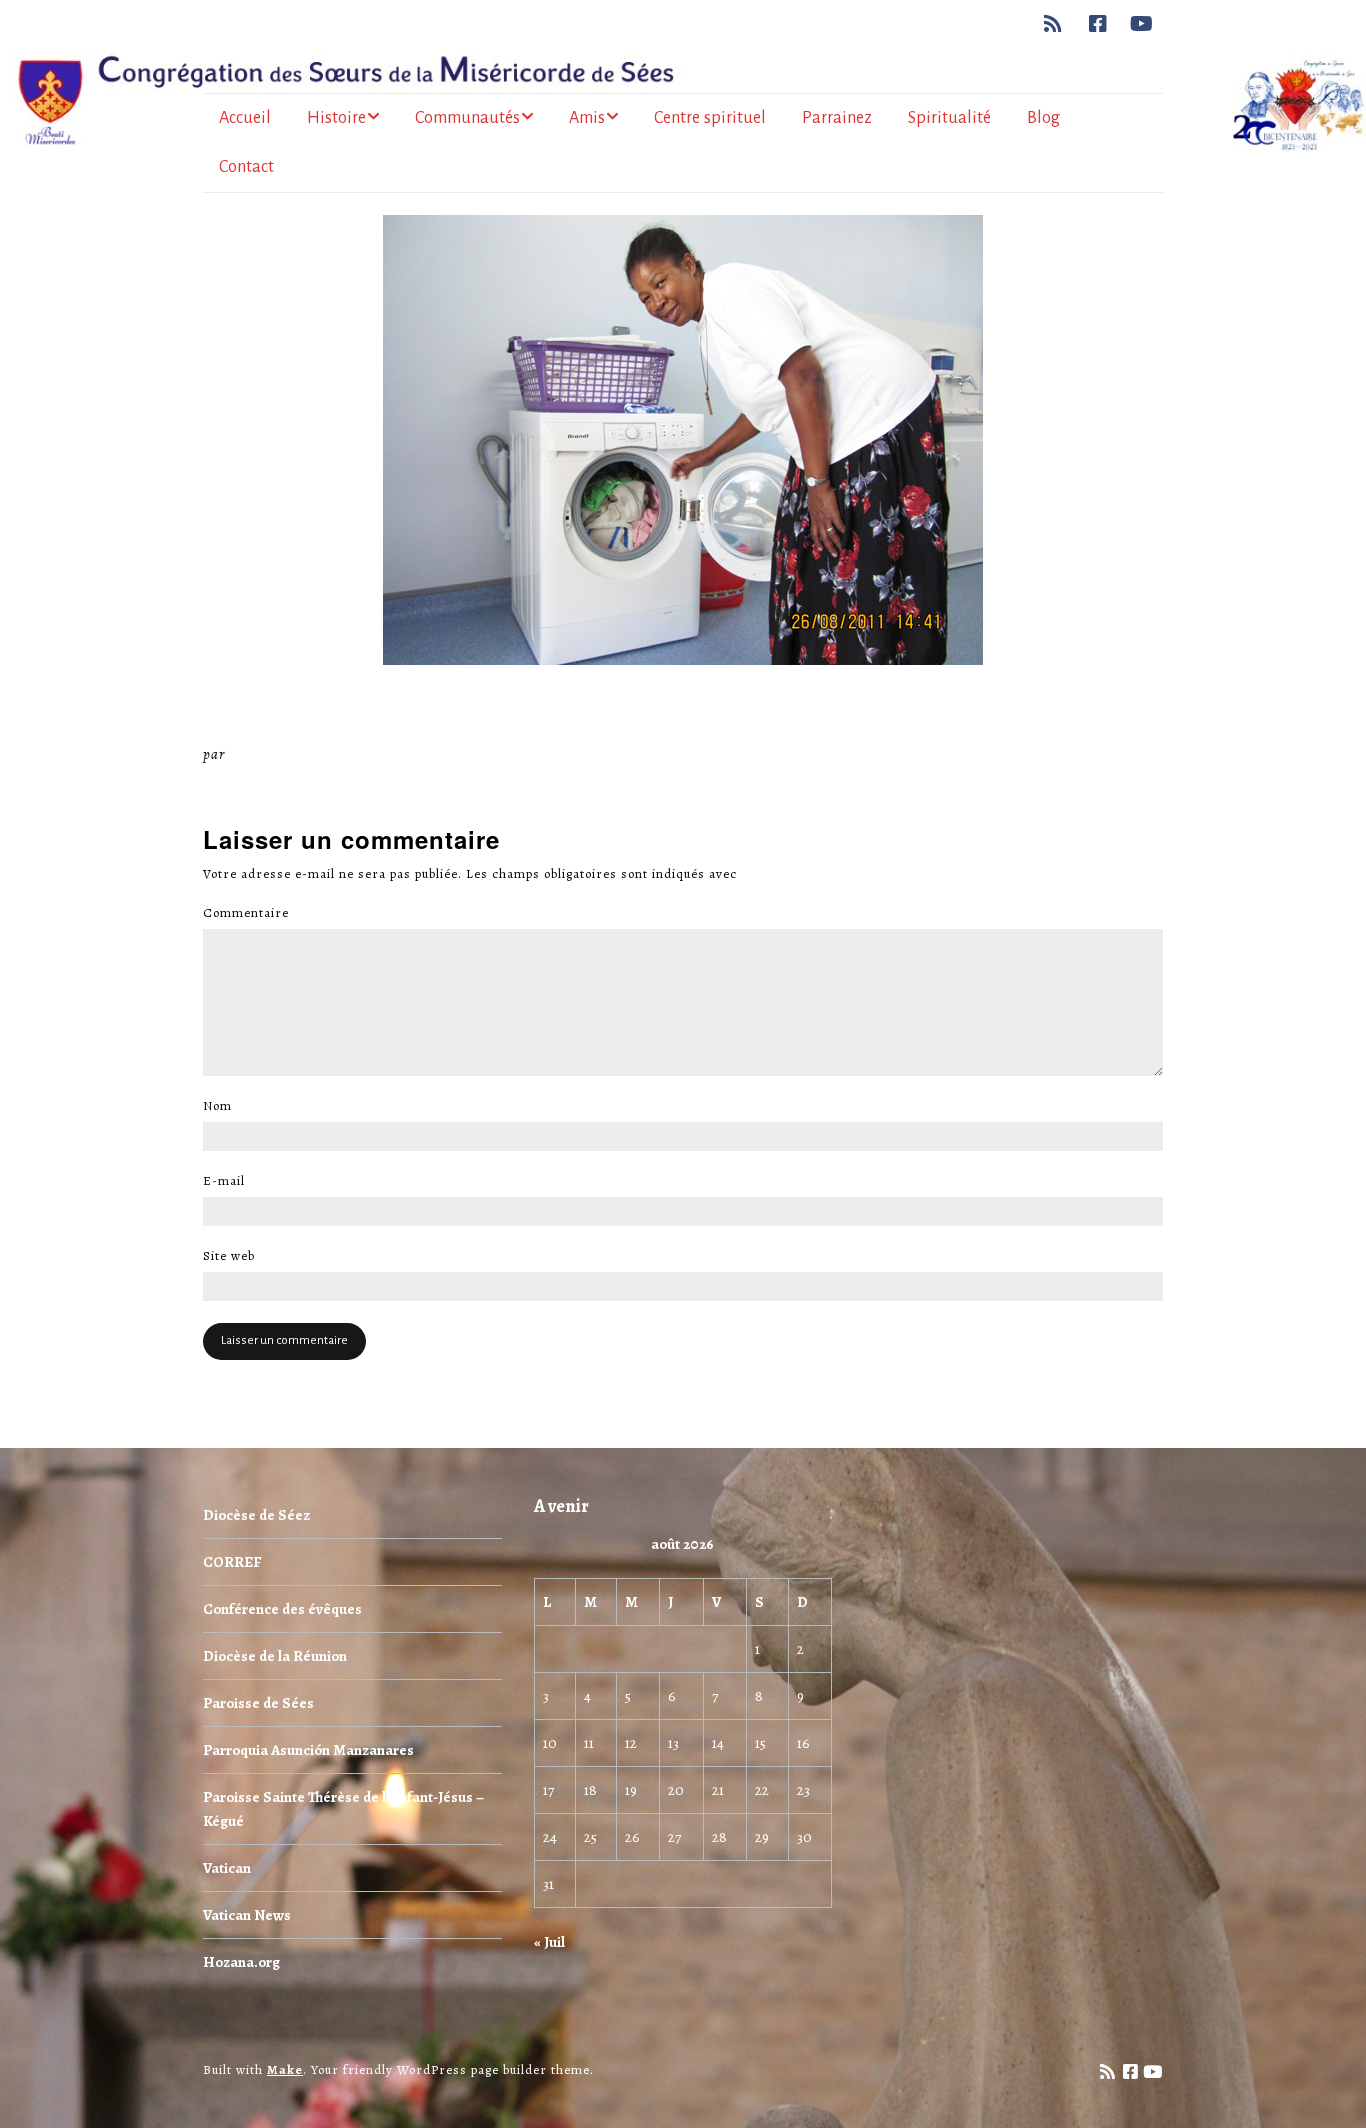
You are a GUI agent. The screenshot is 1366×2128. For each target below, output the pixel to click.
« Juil (549, 1942)
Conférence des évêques (282, 1609)
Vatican (227, 1868)
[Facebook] (1098, 24)
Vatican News (247, 1915)
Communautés (467, 118)
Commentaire (251, 913)
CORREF (232, 1562)
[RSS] (1058, 24)
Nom (223, 1106)
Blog (1043, 118)
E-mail (229, 1181)
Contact (246, 167)
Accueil (245, 118)
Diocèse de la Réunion (275, 1656)
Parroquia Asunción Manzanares (308, 1750)
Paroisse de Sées (258, 1703)
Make (285, 2069)
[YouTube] (1142, 24)
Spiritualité (949, 118)
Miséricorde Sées (294, 754)
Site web (229, 1256)
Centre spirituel (710, 118)
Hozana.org (241, 1962)
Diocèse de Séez (256, 1515)
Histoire (336, 118)
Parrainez (837, 118)
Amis (587, 118)
